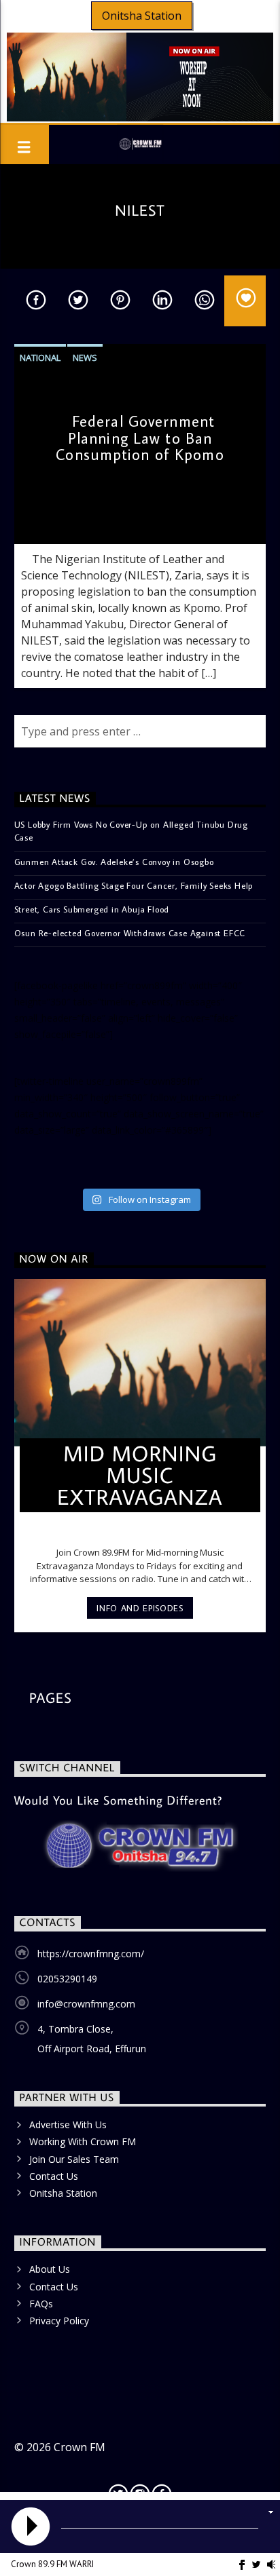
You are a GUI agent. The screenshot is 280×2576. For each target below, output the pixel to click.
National (40, 358)
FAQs (41, 2304)
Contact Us (54, 2176)
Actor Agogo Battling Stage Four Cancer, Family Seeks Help (134, 885)
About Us (50, 2269)
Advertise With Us (68, 2125)
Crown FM (80, 2447)
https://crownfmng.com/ (91, 1954)
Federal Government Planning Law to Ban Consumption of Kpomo (140, 438)
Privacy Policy (59, 2321)
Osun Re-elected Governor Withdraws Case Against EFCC (130, 933)
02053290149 (67, 1979)
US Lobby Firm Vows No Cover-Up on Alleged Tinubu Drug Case (131, 831)
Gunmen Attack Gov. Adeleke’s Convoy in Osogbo (114, 862)
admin (37, 521)
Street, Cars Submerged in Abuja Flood (92, 909)
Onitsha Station (142, 16)
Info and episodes (140, 1608)
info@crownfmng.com (86, 2004)
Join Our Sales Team (74, 2159)
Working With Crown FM (83, 2141)
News (85, 358)
